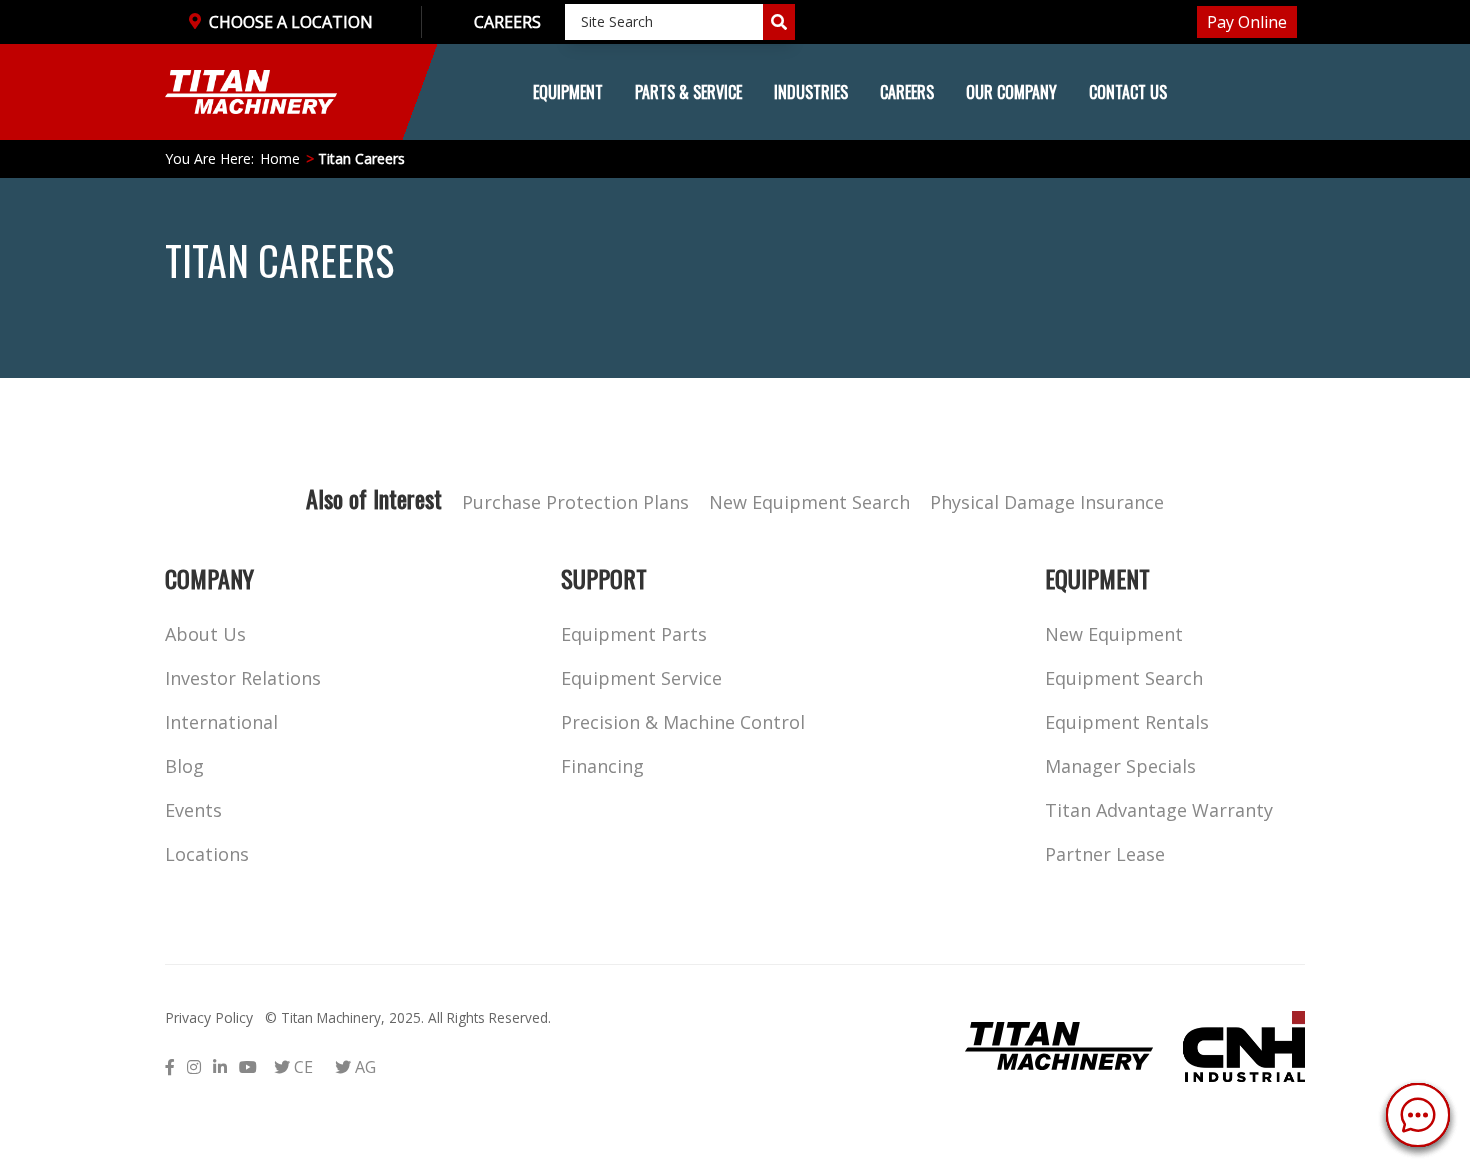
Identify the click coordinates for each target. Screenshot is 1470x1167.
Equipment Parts (634, 634)
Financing (602, 766)
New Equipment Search (809, 502)
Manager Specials (1120, 766)
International (221, 722)
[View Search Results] (779, 22)
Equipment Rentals (1127, 722)
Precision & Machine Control (683, 722)
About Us (205, 634)
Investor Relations (243, 678)
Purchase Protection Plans (575, 502)
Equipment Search (1124, 678)
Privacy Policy (209, 1017)
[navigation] (735, 92)
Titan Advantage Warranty (1159, 810)
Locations (207, 854)
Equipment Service (641, 678)
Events (193, 810)
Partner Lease (1105, 854)
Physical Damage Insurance (1047, 502)
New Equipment (1114, 634)
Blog (184, 766)
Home (280, 158)
